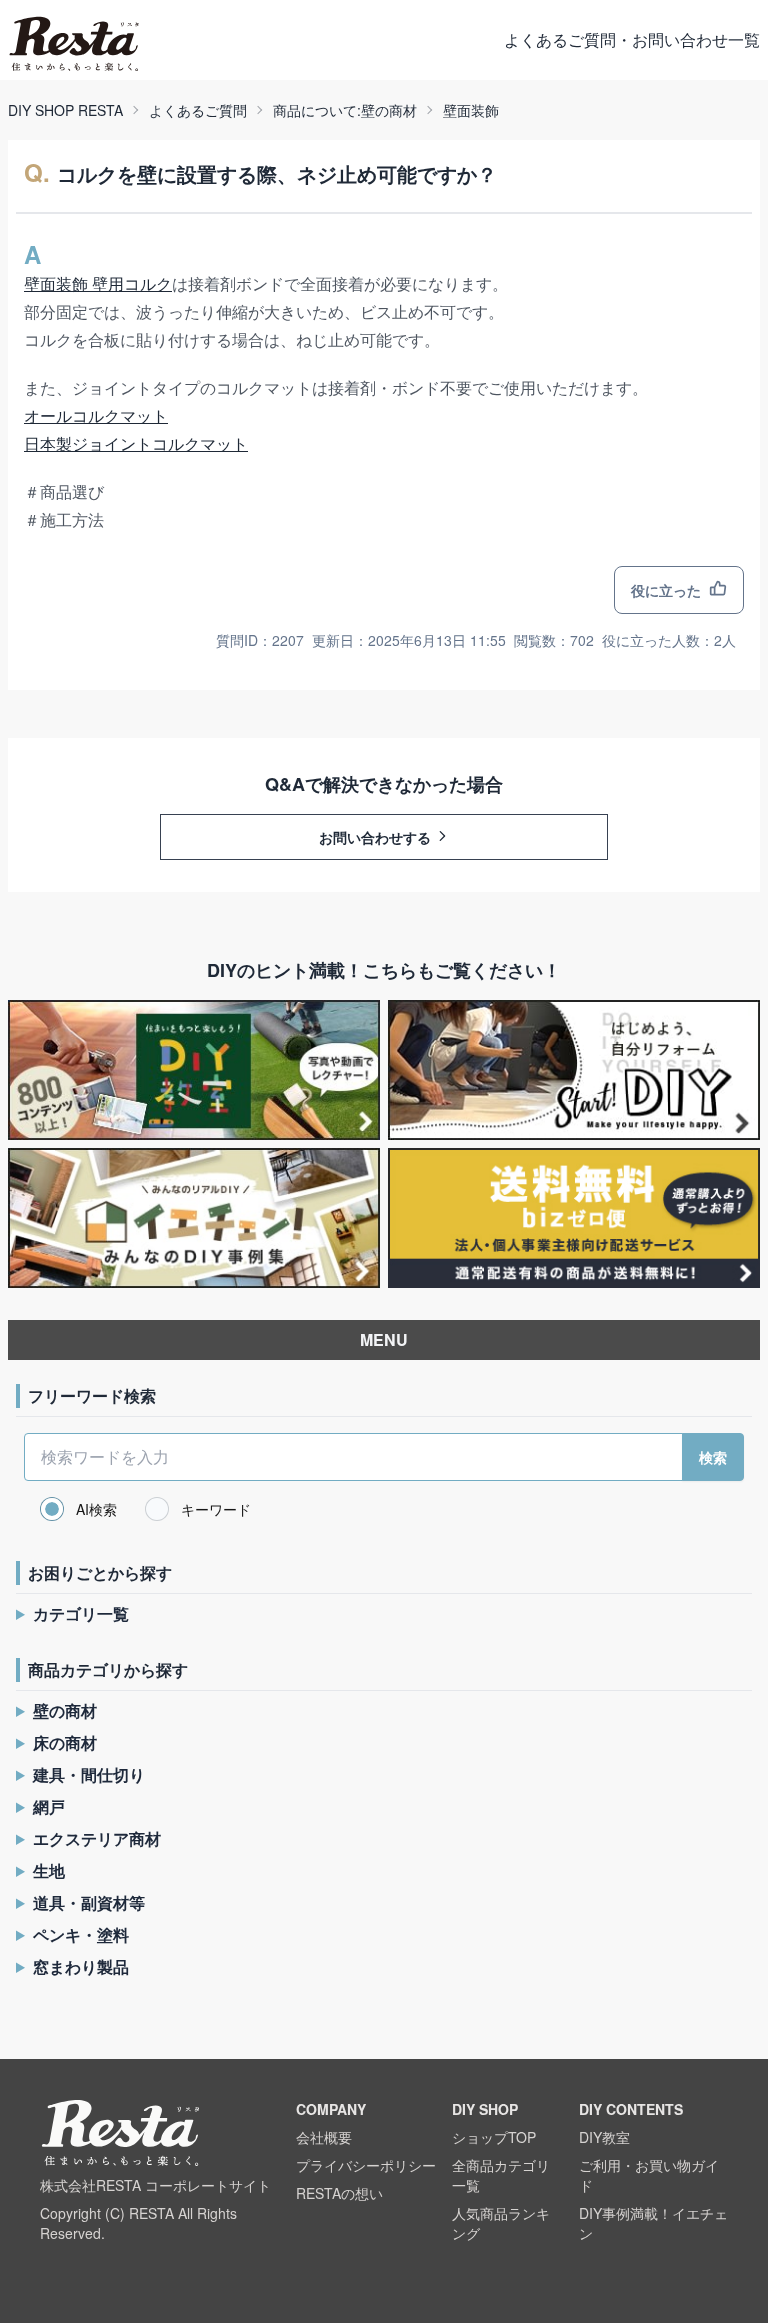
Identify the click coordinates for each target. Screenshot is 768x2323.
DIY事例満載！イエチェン (653, 2223)
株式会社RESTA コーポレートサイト (155, 2185)
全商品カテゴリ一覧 (501, 2175)
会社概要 (324, 2137)
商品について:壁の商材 (345, 110)
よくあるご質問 (198, 110)
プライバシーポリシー (366, 2165)
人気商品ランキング (501, 2223)
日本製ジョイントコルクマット (136, 443)
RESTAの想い (339, 2193)
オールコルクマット (96, 415)
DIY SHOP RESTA (65, 110)
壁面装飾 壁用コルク (98, 283)
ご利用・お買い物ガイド (649, 2175)
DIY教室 (604, 2137)
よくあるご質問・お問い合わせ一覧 (632, 39)
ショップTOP (494, 2137)
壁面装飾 (471, 110)
